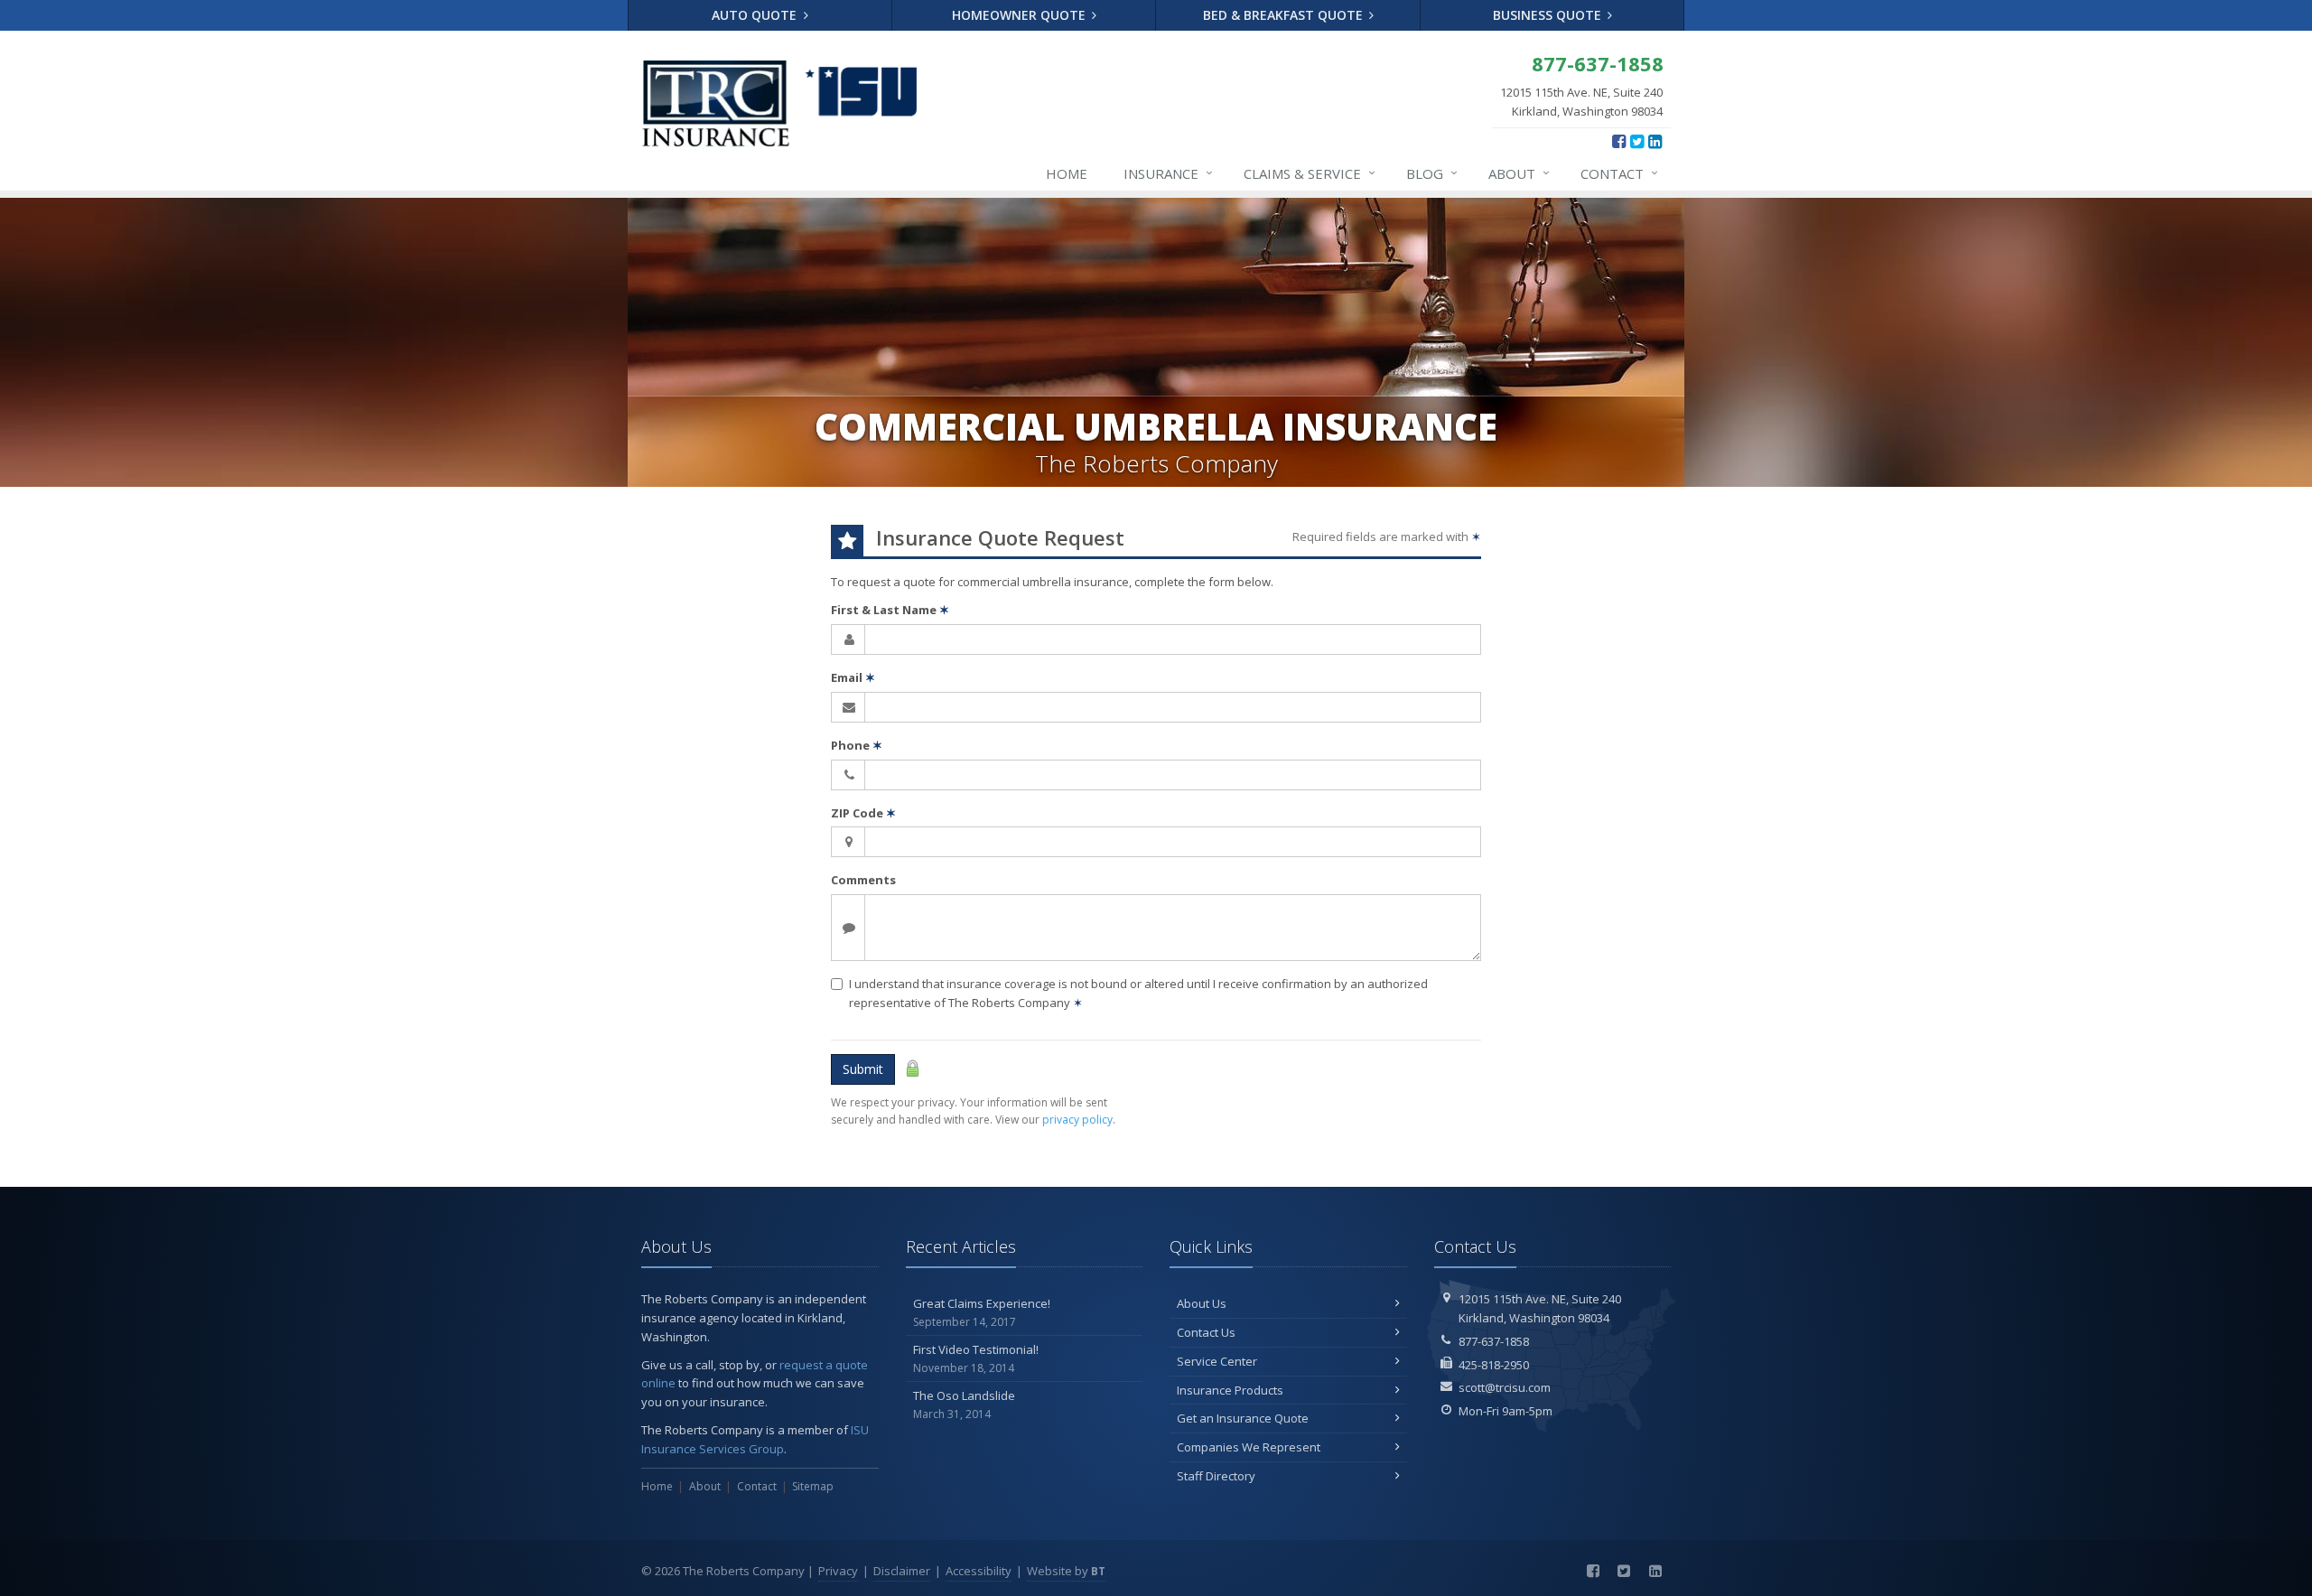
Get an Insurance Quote (1243, 1418)
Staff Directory (1216, 1476)
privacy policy (1077, 1120)
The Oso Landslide (964, 1405)
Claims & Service (1310, 173)
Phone (857, 745)
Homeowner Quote (1021, 15)
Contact (1619, 173)
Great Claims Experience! (982, 1312)
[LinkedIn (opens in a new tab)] (1655, 141)
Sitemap (813, 1486)
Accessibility (979, 1571)
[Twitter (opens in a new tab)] (1637, 141)
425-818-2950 (1494, 1365)
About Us (1202, 1303)
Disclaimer (902, 1571)
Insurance (1168, 173)
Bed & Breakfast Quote (1285, 15)
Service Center (1217, 1361)
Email (853, 677)
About (1519, 173)
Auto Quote (756, 15)
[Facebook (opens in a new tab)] (1619, 141)
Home (1067, 173)
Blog (1432, 173)
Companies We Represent (1249, 1447)
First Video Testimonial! (976, 1358)
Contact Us (1206, 1332)
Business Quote (1549, 15)
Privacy (838, 1571)
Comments (863, 880)
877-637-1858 (1494, 1341)
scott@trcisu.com (1505, 1387)
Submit (863, 1069)
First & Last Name (890, 610)
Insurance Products (1230, 1390)
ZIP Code (863, 813)
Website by (1066, 1571)
